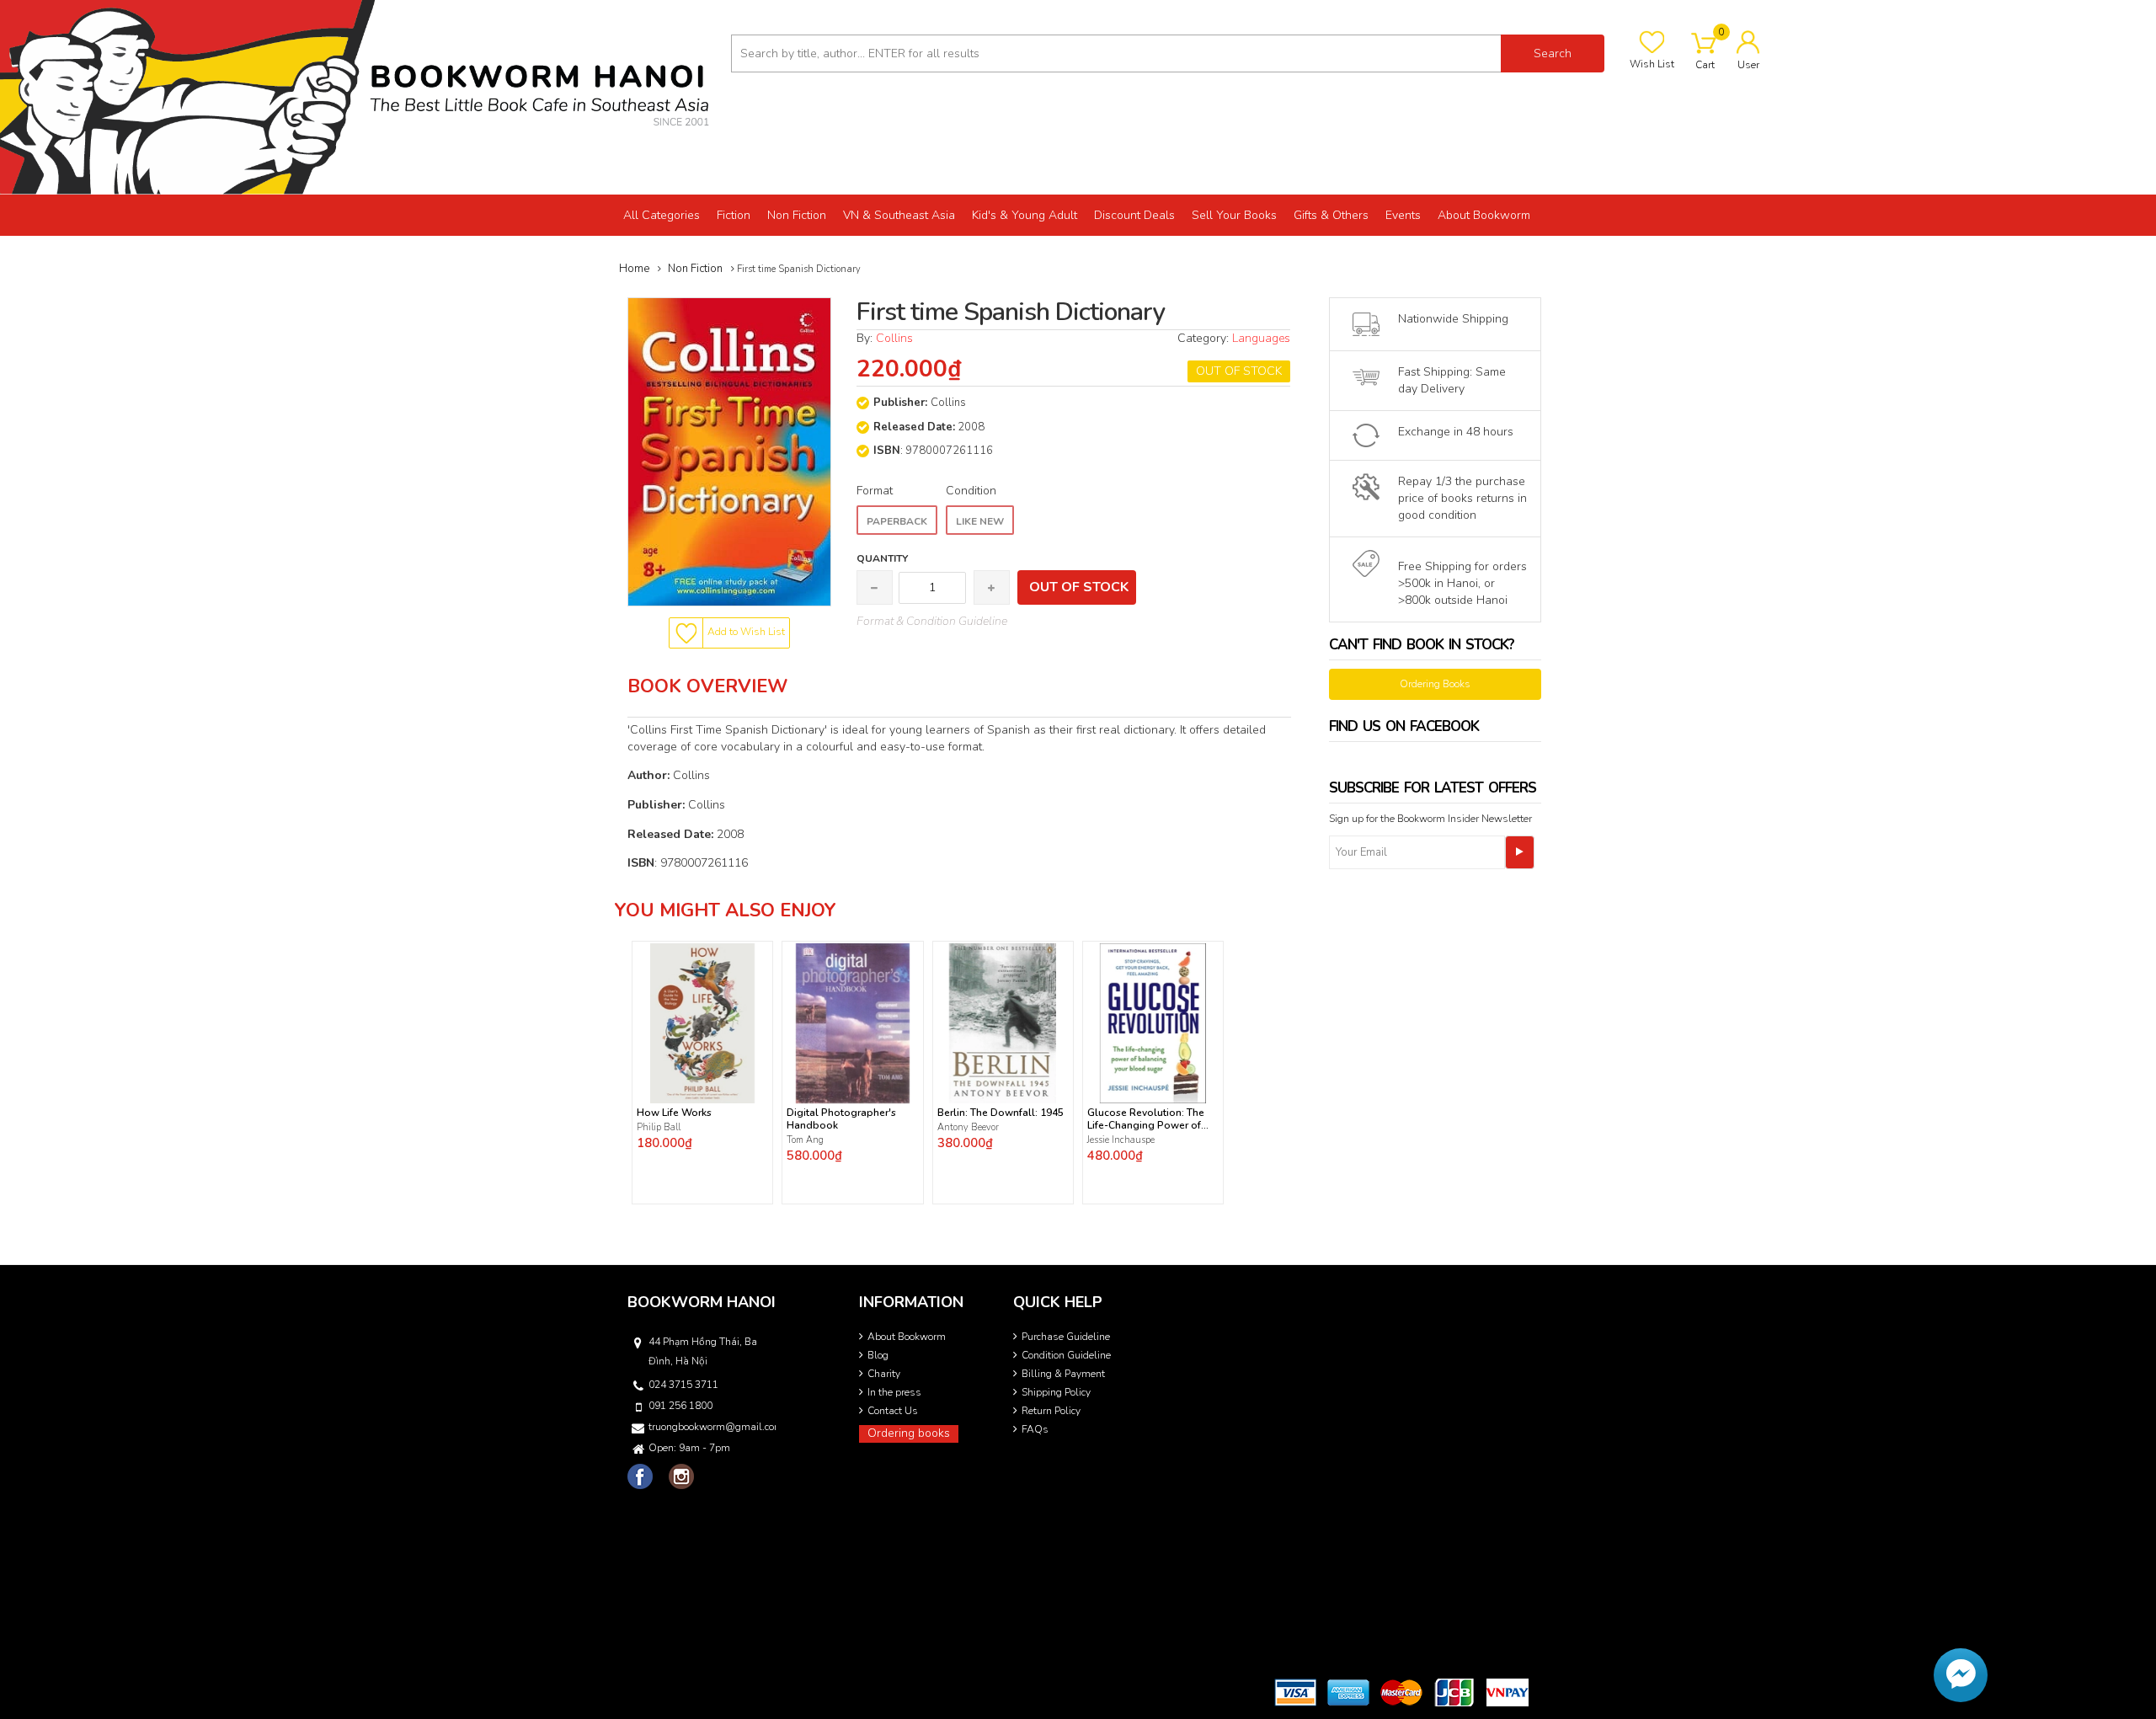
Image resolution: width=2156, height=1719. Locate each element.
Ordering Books (1435, 684)
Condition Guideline (1066, 1355)
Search (1553, 53)
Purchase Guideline (1066, 1337)
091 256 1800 (680, 1406)
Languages (1261, 338)
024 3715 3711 (683, 1385)
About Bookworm (907, 1337)
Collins (894, 338)
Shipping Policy (1056, 1392)
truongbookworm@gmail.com (711, 1427)
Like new (980, 521)
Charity (884, 1374)
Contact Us (893, 1411)
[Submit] (1520, 852)
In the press (894, 1392)
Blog (878, 1355)
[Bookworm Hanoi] (359, 96)
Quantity (882, 558)
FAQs (1035, 1429)
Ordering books (909, 1433)
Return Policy (1051, 1411)
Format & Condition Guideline (932, 621)
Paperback (897, 521)
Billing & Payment (1063, 1374)
